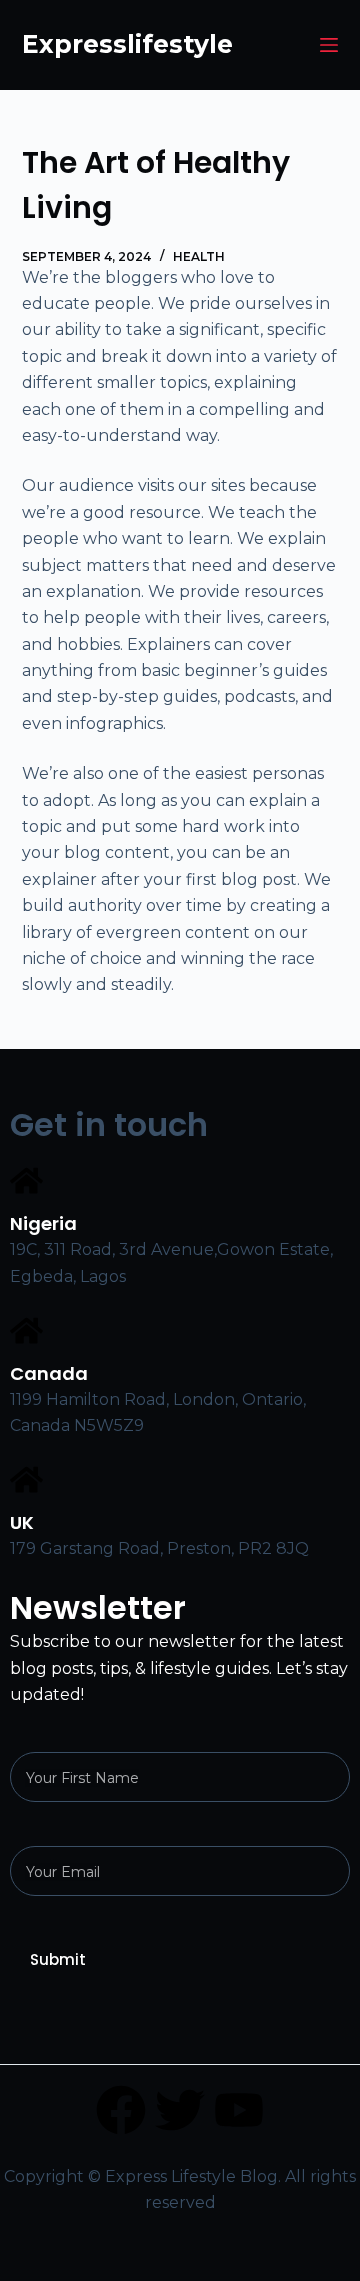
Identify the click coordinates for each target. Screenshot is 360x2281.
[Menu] (329, 45)
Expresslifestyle (127, 44)
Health (199, 256)
